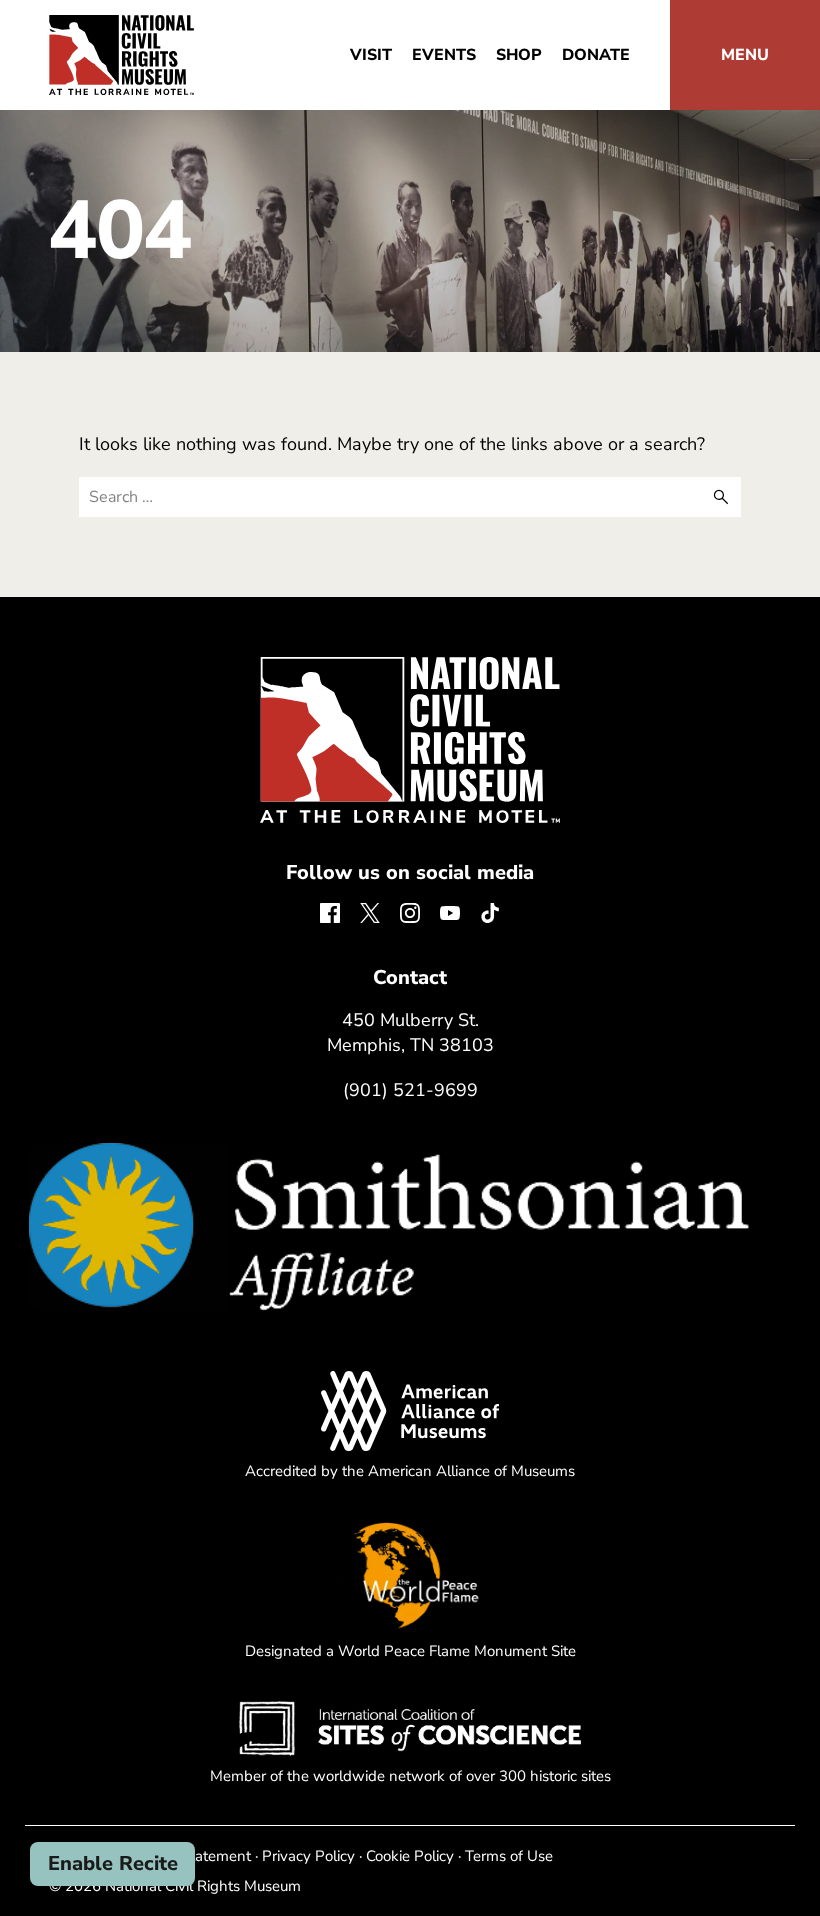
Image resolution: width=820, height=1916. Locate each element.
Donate (596, 55)
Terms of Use (509, 1856)
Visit (371, 55)
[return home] (121, 27)
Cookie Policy (410, 1856)
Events (444, 55)
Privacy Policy (308, 1856)
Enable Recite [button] (113, 1863)
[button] (745, 55)
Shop (519, 55)
